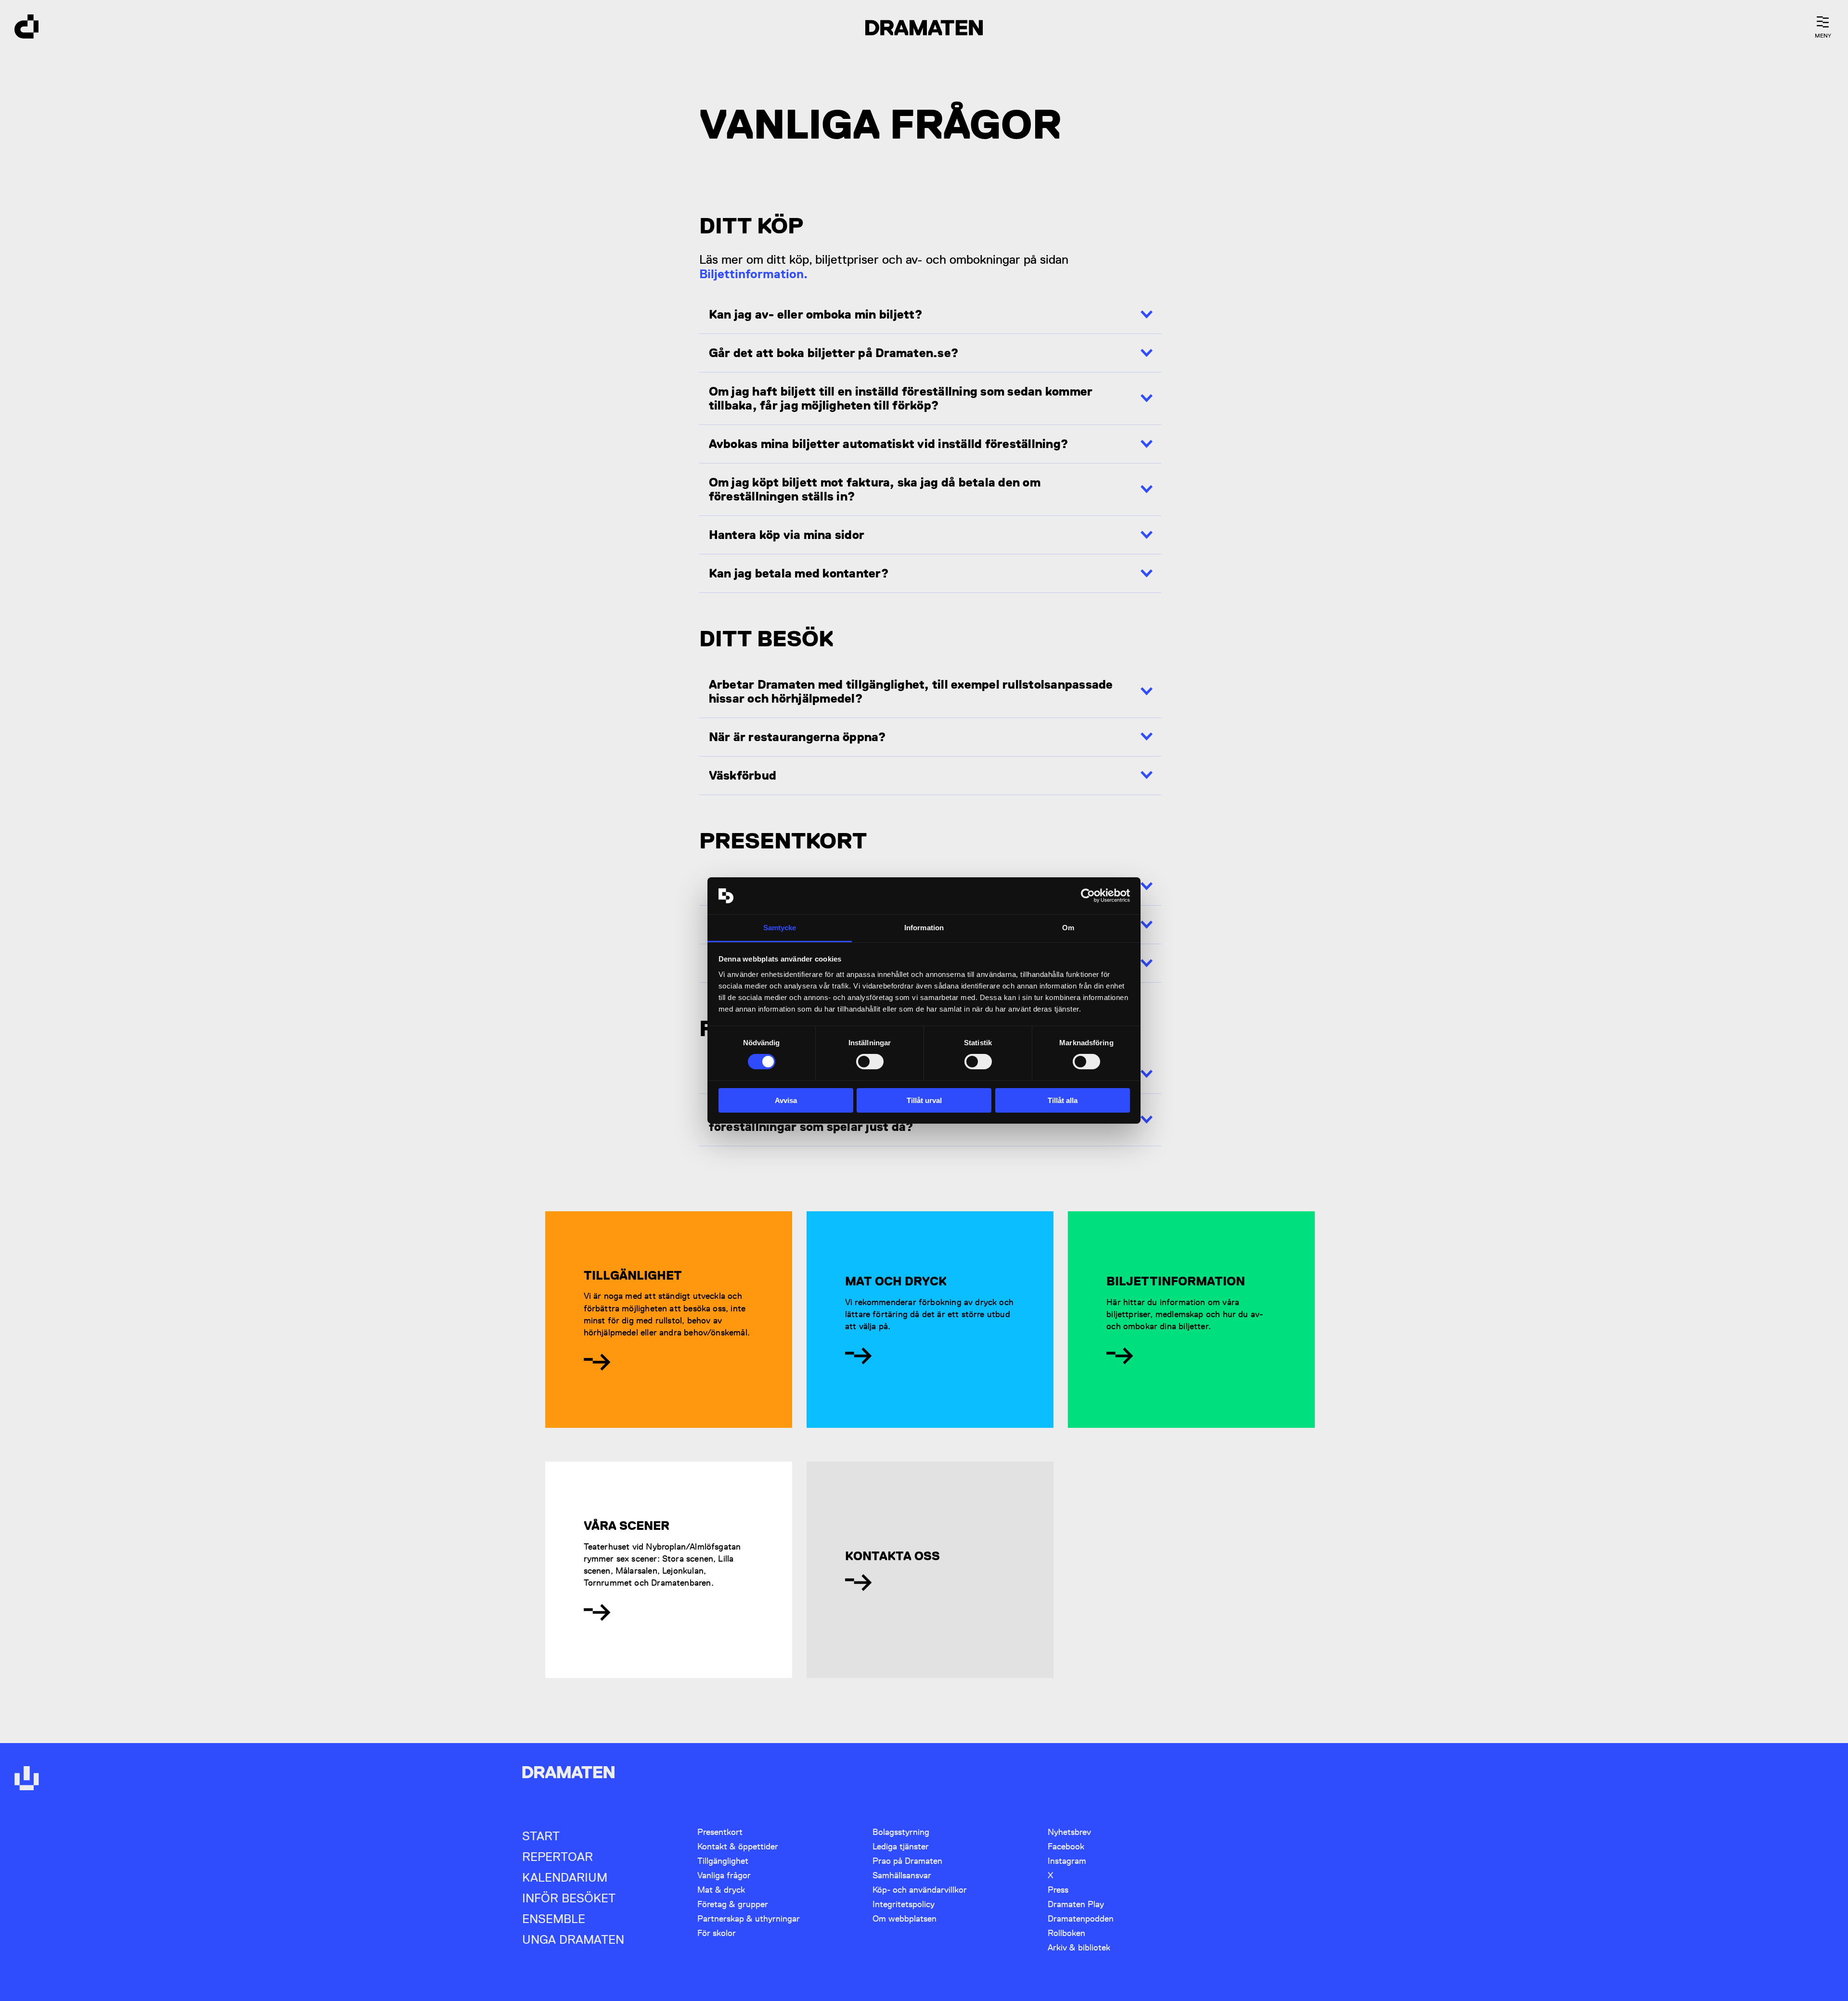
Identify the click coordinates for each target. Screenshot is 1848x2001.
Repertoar (558, 1857)
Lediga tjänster (901, 1846)
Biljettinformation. (753, 274)
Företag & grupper (733, 1904)
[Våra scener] (597, 1612)
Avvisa (786, 1100)
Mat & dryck (721, 1890)
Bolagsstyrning (901, 1832)
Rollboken (1066, 1933)
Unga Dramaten (573, 1940)
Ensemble (554, 1919)
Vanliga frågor (724, 1875)
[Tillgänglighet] (597, 1362)
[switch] (870, 1062)
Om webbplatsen (905, 1918)
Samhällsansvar (902, 1875)
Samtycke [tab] (780, 928)
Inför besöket (569, 1898)
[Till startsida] (26, 1779)
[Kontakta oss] (858, 1582)
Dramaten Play (1076, 1904)
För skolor (717, 1933)
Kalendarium (565, 1878)
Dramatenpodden (1081, 1918)
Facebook (1066, 1846)
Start (541, 1836)
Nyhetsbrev (1069, 1832)
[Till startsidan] (26, 28)
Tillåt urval (924, 1100)
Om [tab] (1068, 928)
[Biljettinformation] (1120, 1356)
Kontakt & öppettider (738, 1846)
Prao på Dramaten (907, 1861)
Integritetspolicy (904, 1904)
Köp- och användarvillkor (920, 1890)
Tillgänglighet (723, 1861)
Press (1058, 1890)
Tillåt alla (1063, 1100)
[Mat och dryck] (858, 1356)
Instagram (1067, 1861)
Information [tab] (924, 928)
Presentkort (720, 1832)
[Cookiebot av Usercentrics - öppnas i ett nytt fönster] (1088, 896)
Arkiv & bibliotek (1079, 1947)
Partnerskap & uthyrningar (749, 1918)
